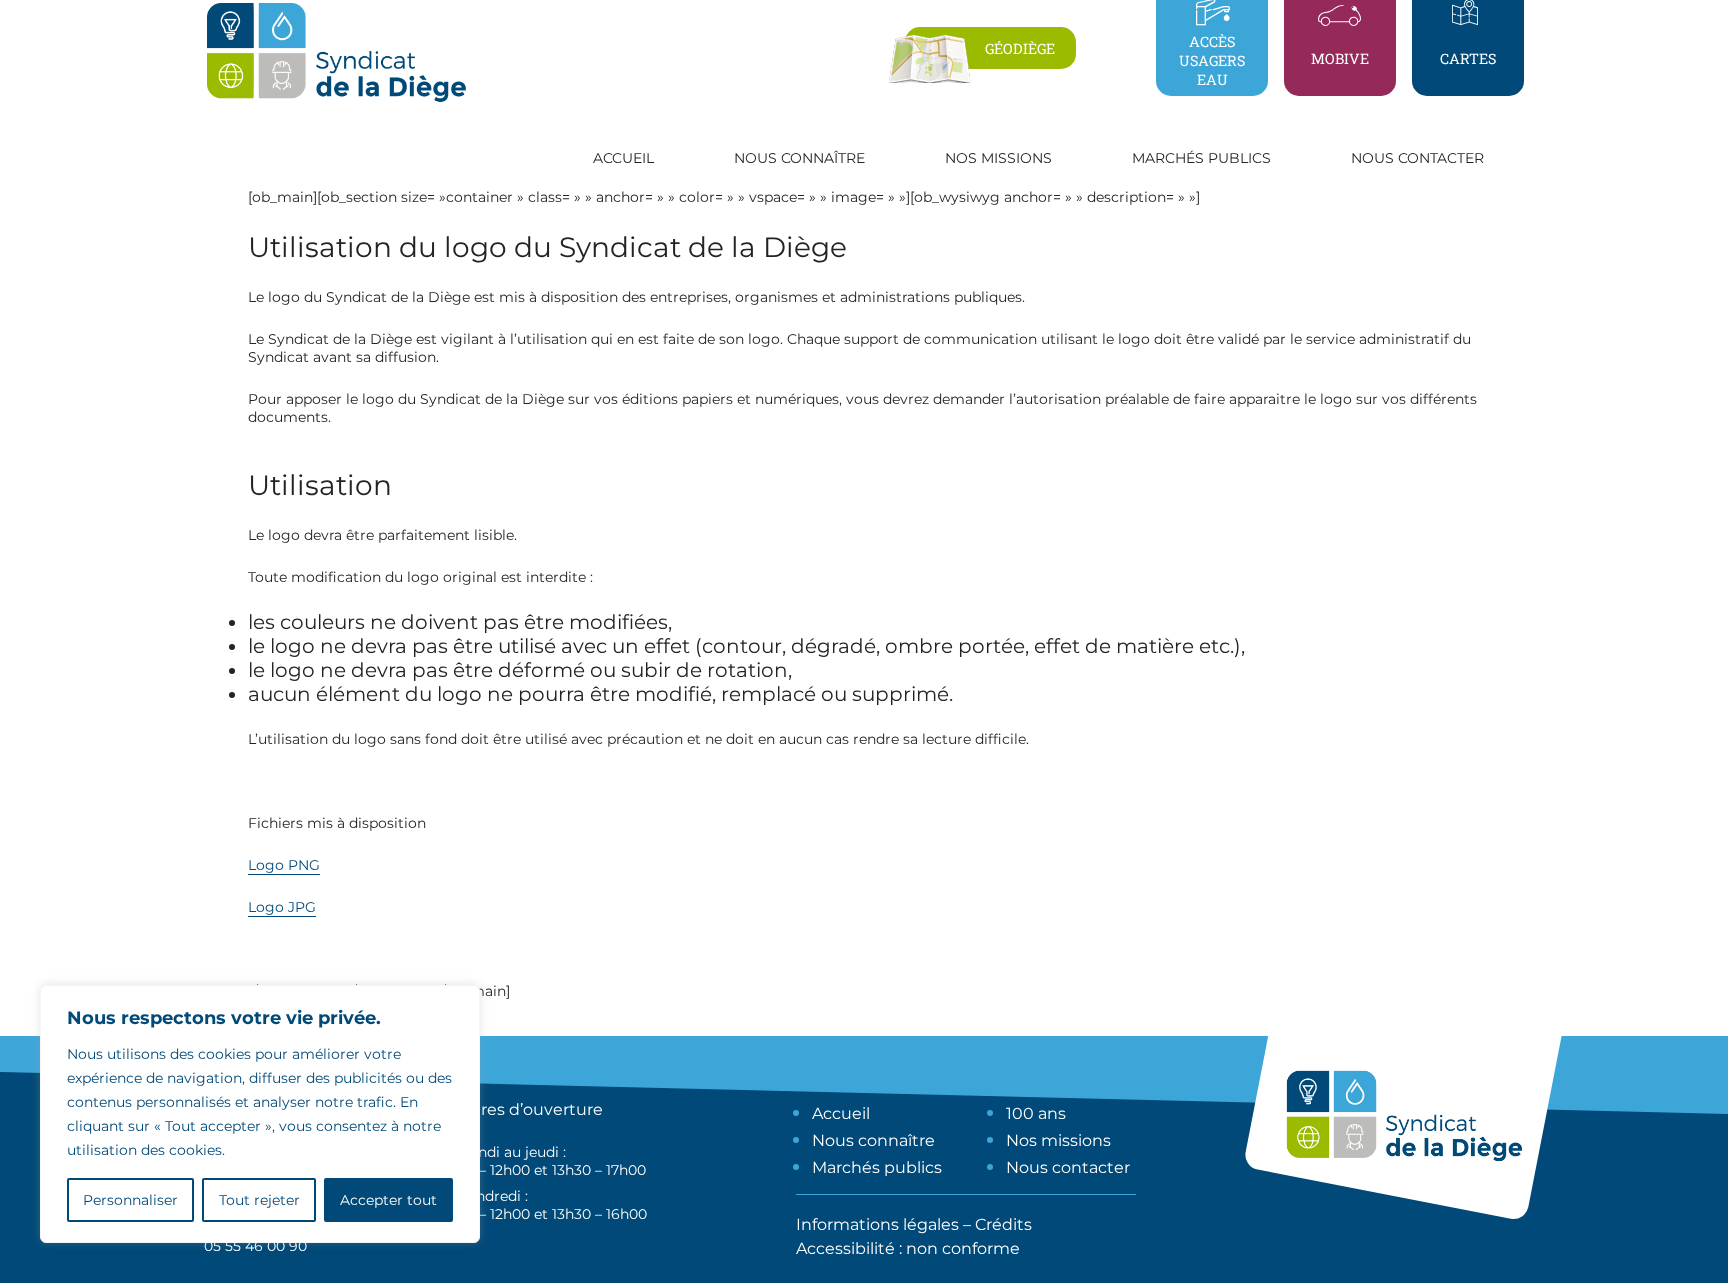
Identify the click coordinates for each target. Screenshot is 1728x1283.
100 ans (1036, 1113)
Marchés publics (877, 1167)
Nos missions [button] (998, 158)
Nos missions (1058, 1140)
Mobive (1340, 58)
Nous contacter (1417, 158)
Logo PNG (284, 865)
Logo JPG (282, 907)
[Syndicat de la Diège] (336, 101)
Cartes (1468, 58)
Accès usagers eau (1212, 60)
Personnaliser (130, 1200)
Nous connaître (873, 1140)
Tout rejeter (259, 1200)
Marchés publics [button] (1201, 158)
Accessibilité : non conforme (908, 1248)
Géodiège (1020, 48)
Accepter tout (388, 1200)
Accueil (623, 158)
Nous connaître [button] (799, 158)
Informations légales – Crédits (914, 1224)
